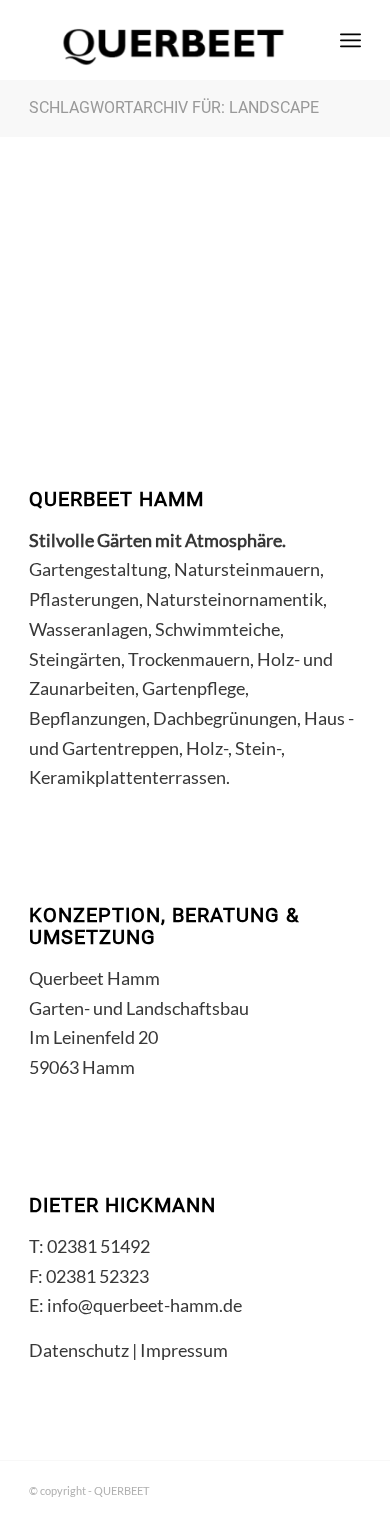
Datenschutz (79, 1350)
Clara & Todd (97, 337)
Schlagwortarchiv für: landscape (174, 107)
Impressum (184, 1350)
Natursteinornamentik (150, 287)
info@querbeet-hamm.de (144, 1305)
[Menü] (350, 40)
